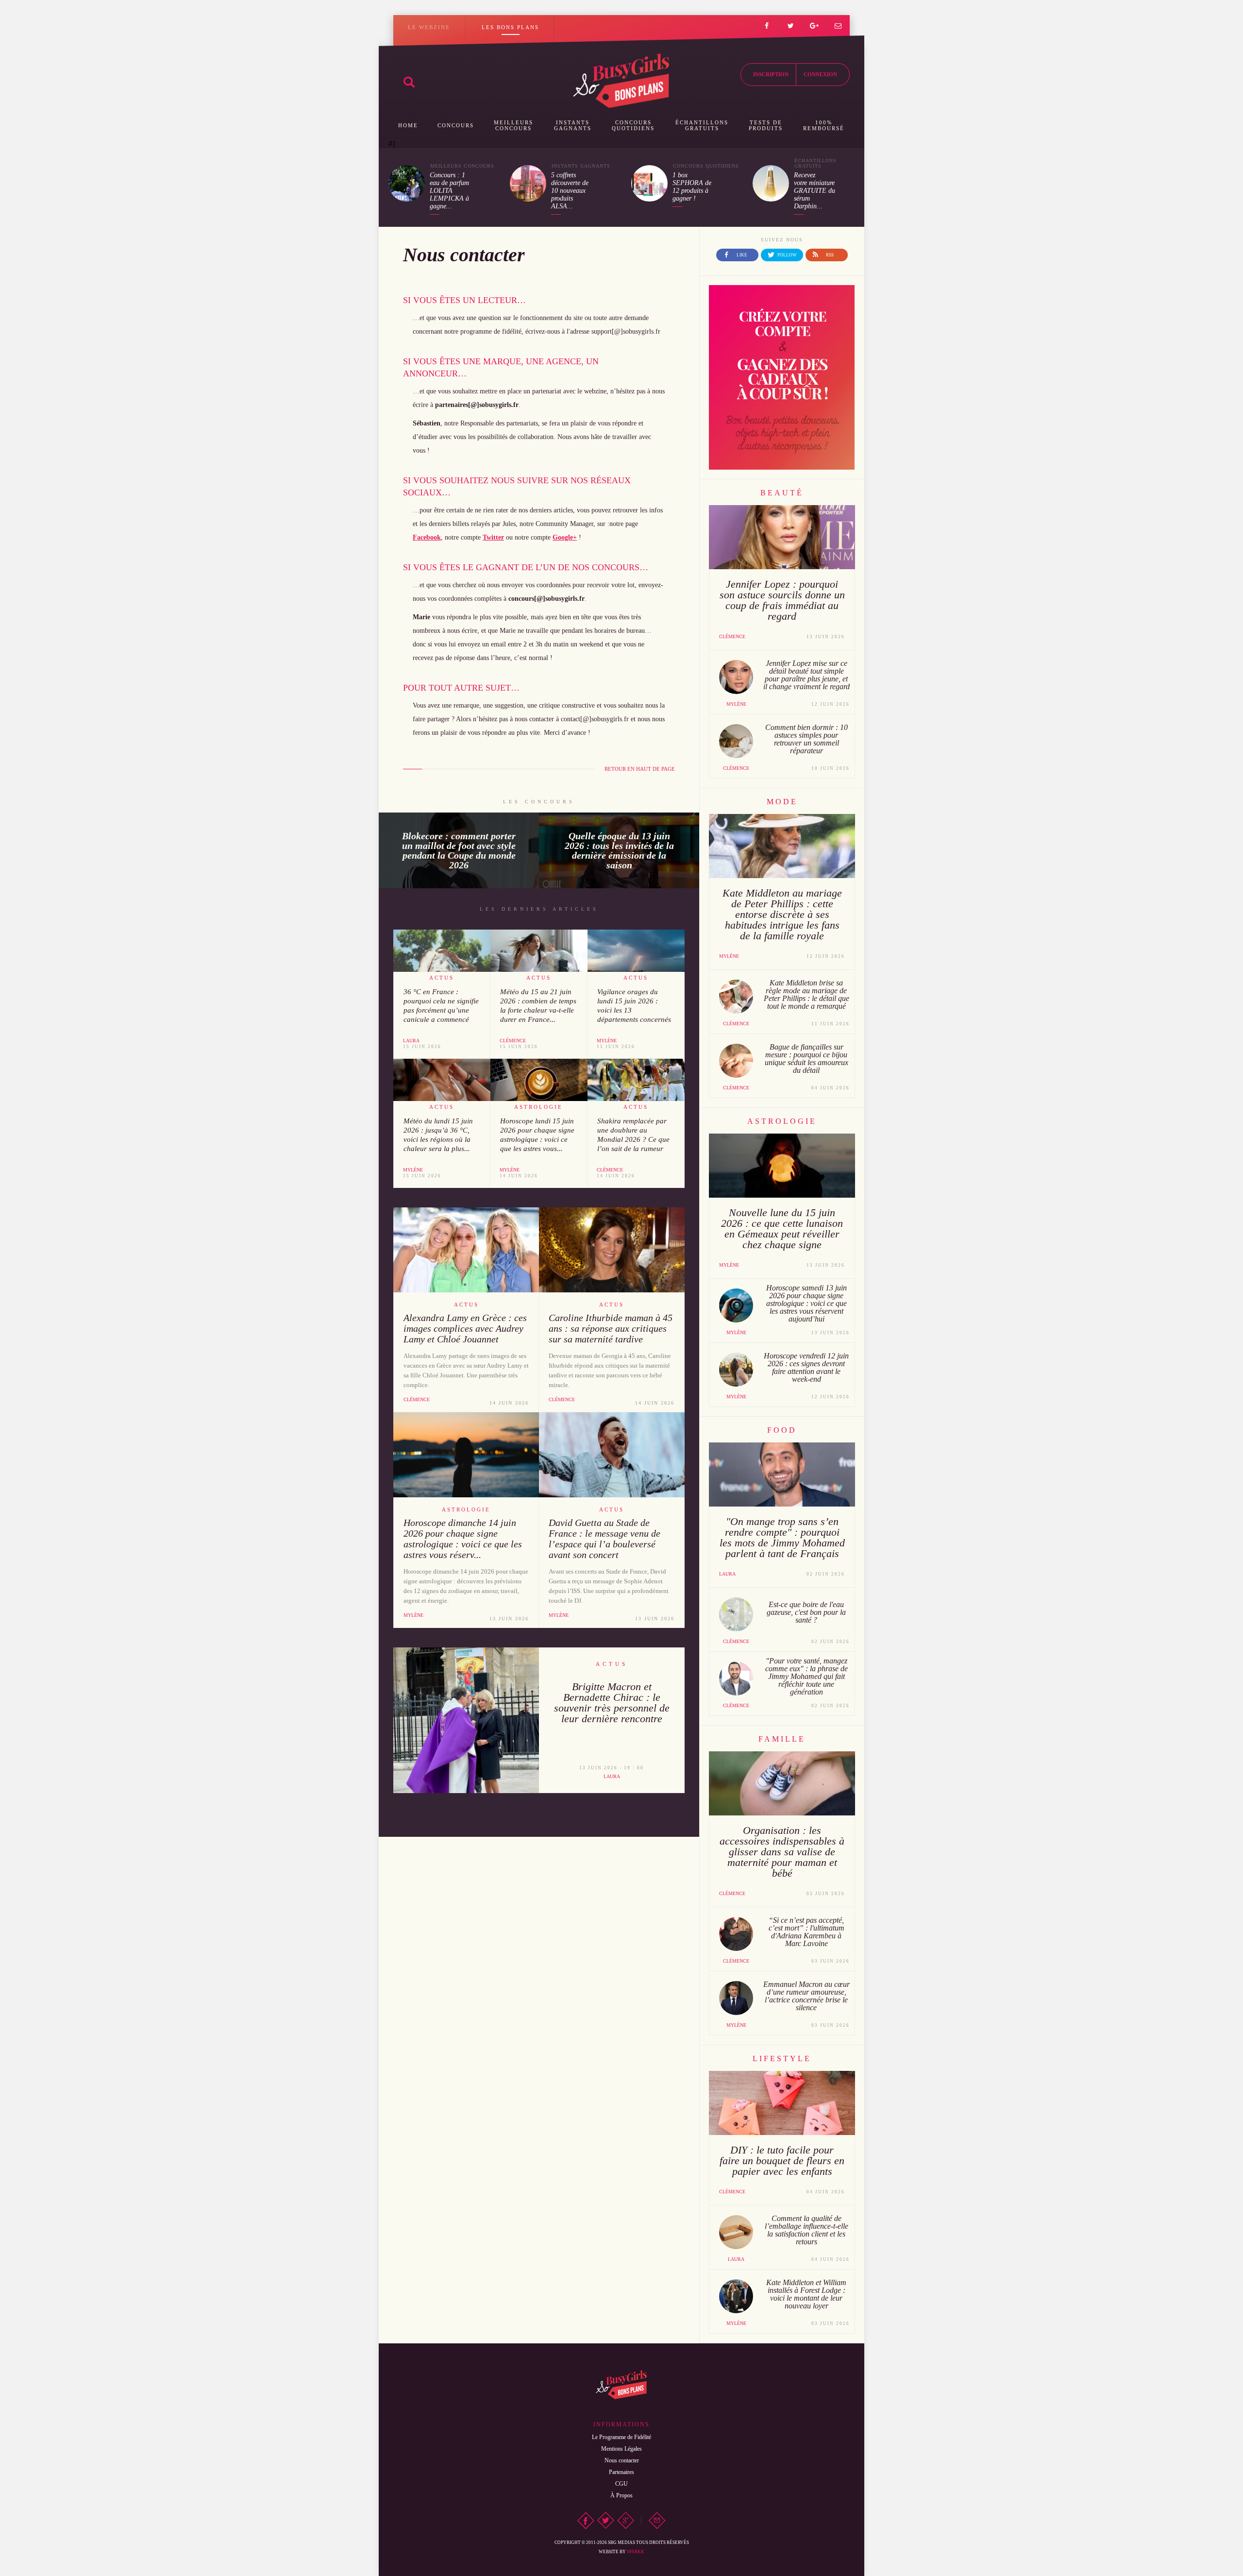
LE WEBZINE (429, 27)
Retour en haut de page (640, 769)
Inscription (771, 74)
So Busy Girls (621, 81)
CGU (621, 2484)
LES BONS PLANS (510, 27)
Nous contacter (622, 2460)
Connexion (820, 74)
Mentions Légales (621, 2449)
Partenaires (621, 2472)
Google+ (565, 537)
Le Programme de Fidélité (621, 2437)
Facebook (427, 537)
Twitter (493, 537)
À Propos (621, 2495)
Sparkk (636, 2552)
